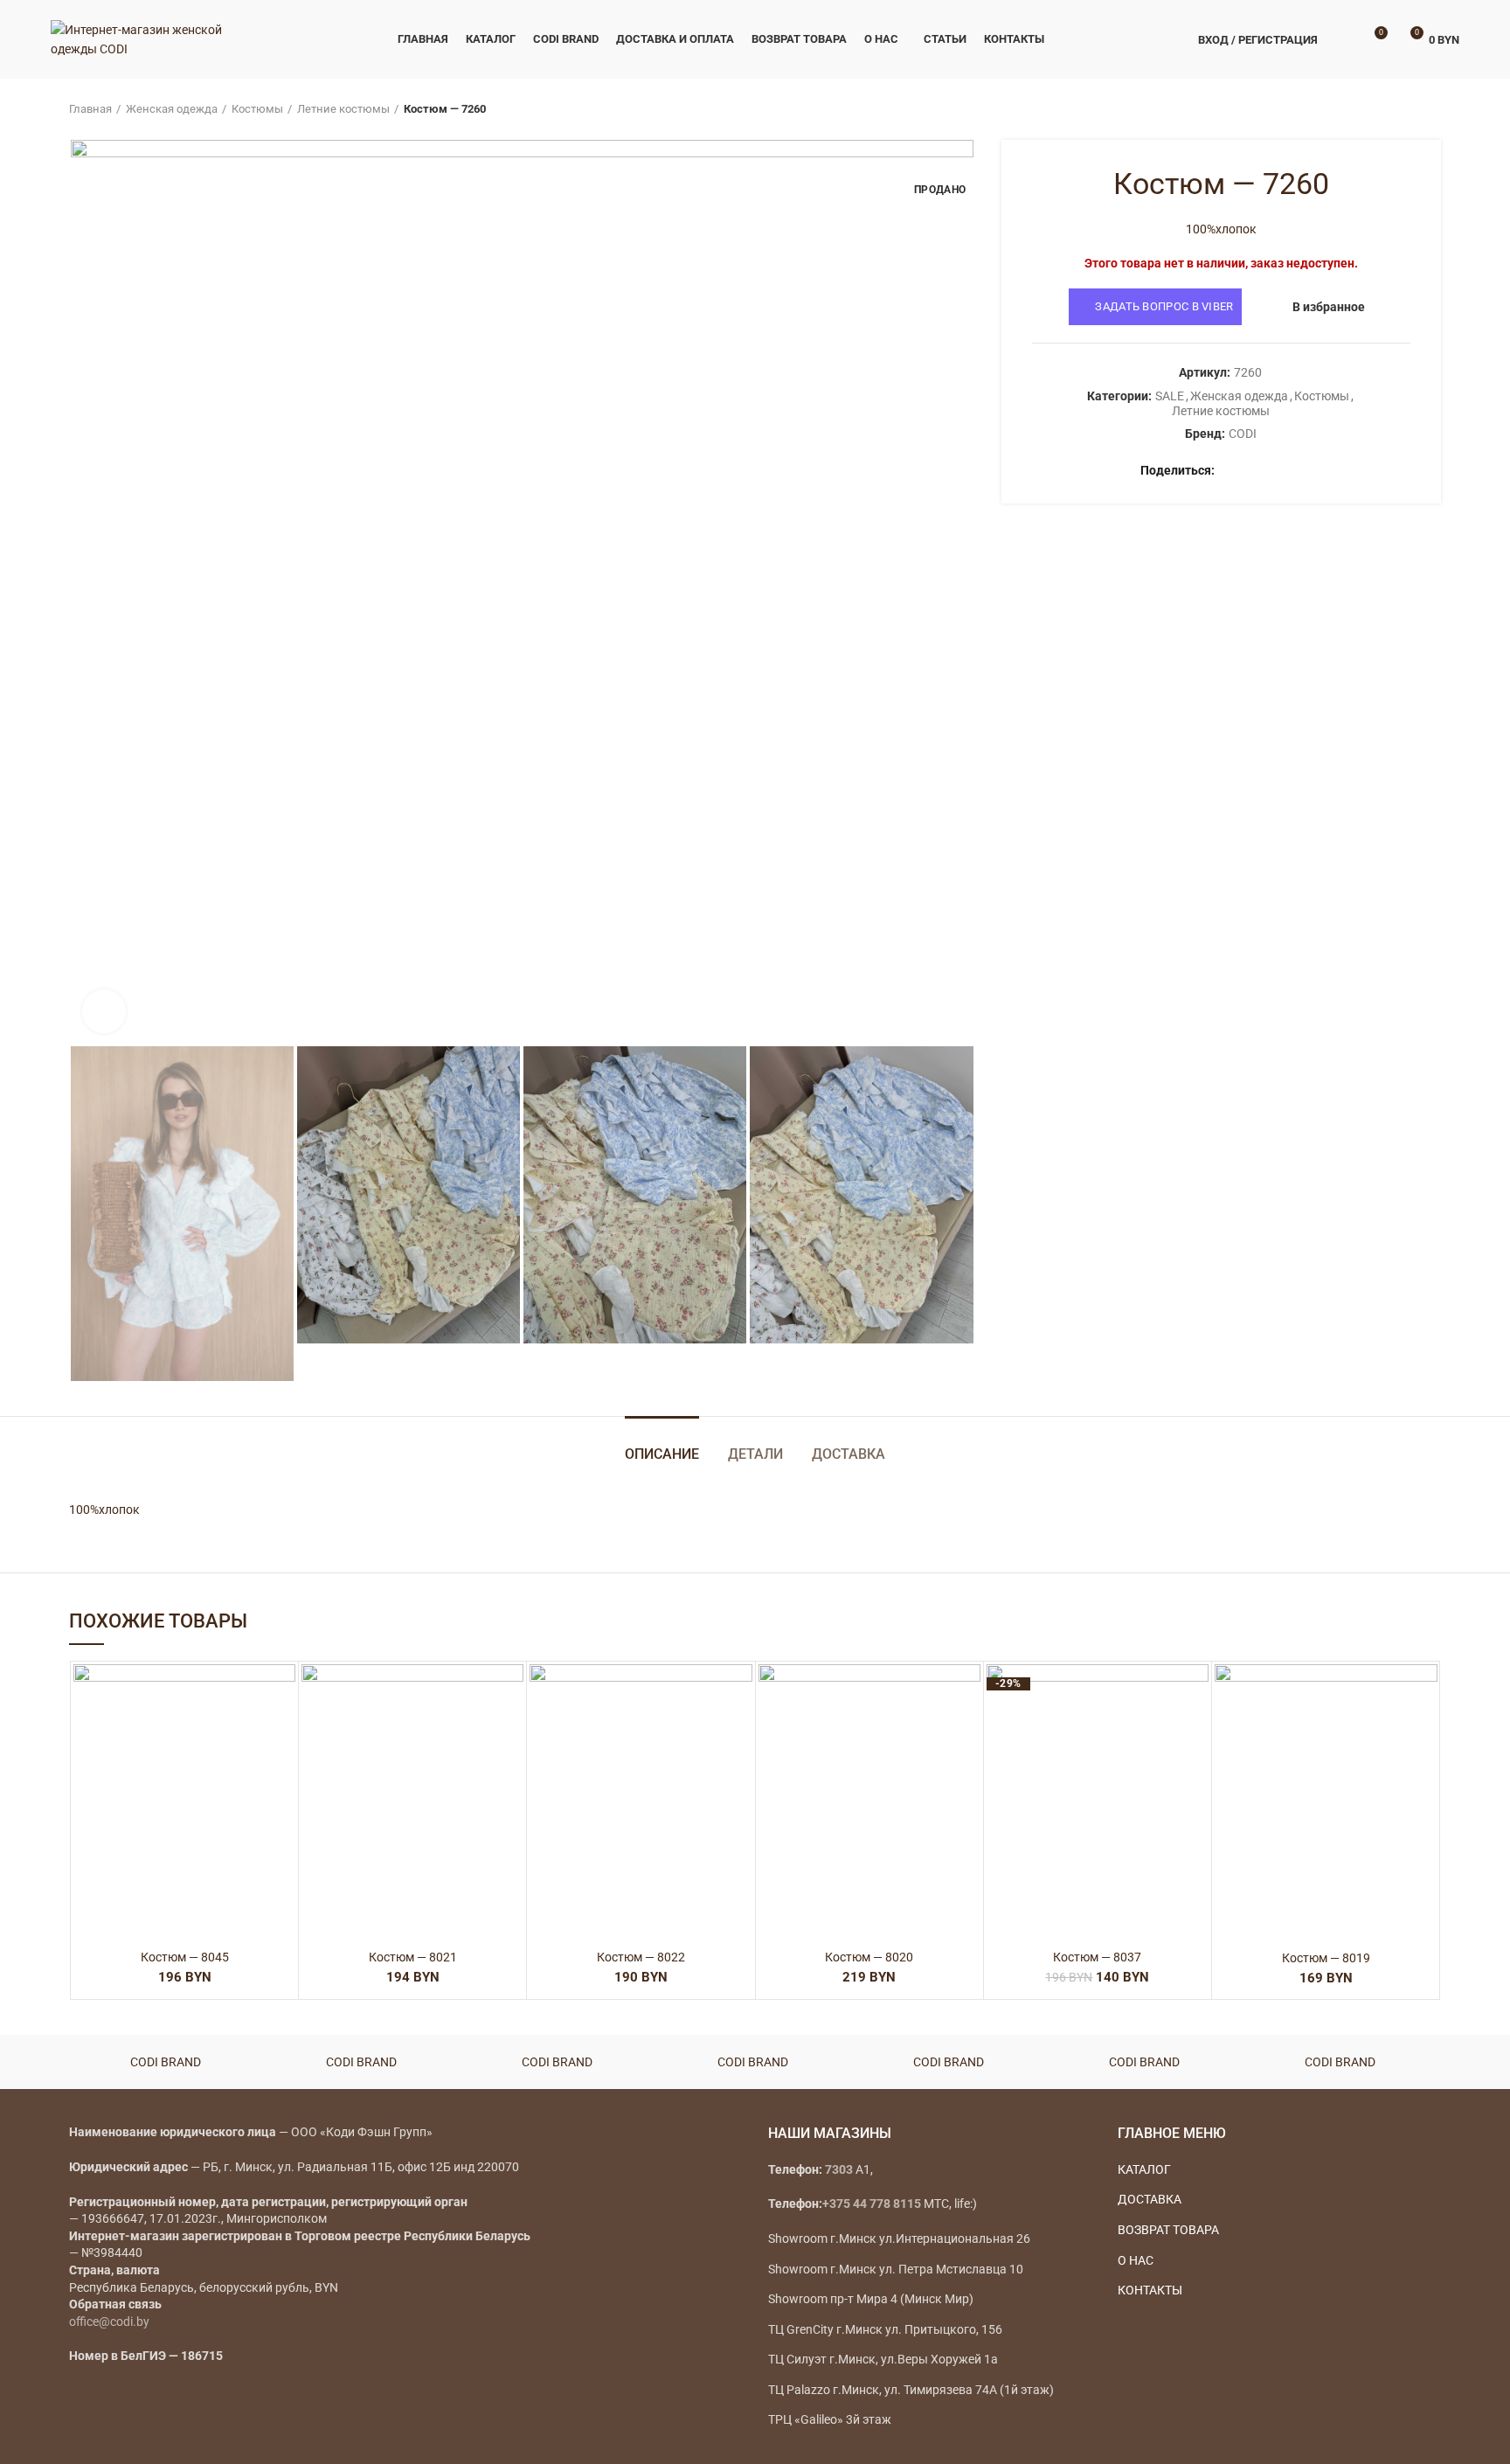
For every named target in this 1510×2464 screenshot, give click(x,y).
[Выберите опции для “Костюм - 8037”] (1195, 1732)
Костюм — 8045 (185, 1957)
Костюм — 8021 (413, 1957)
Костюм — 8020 (869, 1957)
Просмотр (282, 1771)
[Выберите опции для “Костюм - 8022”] (739, 1732)
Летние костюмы (343, 109)
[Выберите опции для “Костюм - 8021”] (510, 1732)
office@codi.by (109, 2322)
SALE (1170, 396)
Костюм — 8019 (1326, 1958)
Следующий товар (1432, 109)
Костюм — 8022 (641, 1957)
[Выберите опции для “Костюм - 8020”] (967, 1732)
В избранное (1329, 307)
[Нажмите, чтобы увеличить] (104, 1011)
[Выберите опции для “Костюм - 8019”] (1424, 1732)
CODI (1243, 434)
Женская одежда (172, 109)
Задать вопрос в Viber (1164, 306)
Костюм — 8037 (1097, 1957)
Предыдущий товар (1397, 109)
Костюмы (257, 109)
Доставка (849, 1454)
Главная (90, 109)
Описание (662, 1454)
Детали (755, 1454)
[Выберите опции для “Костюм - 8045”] (282, 1732)
